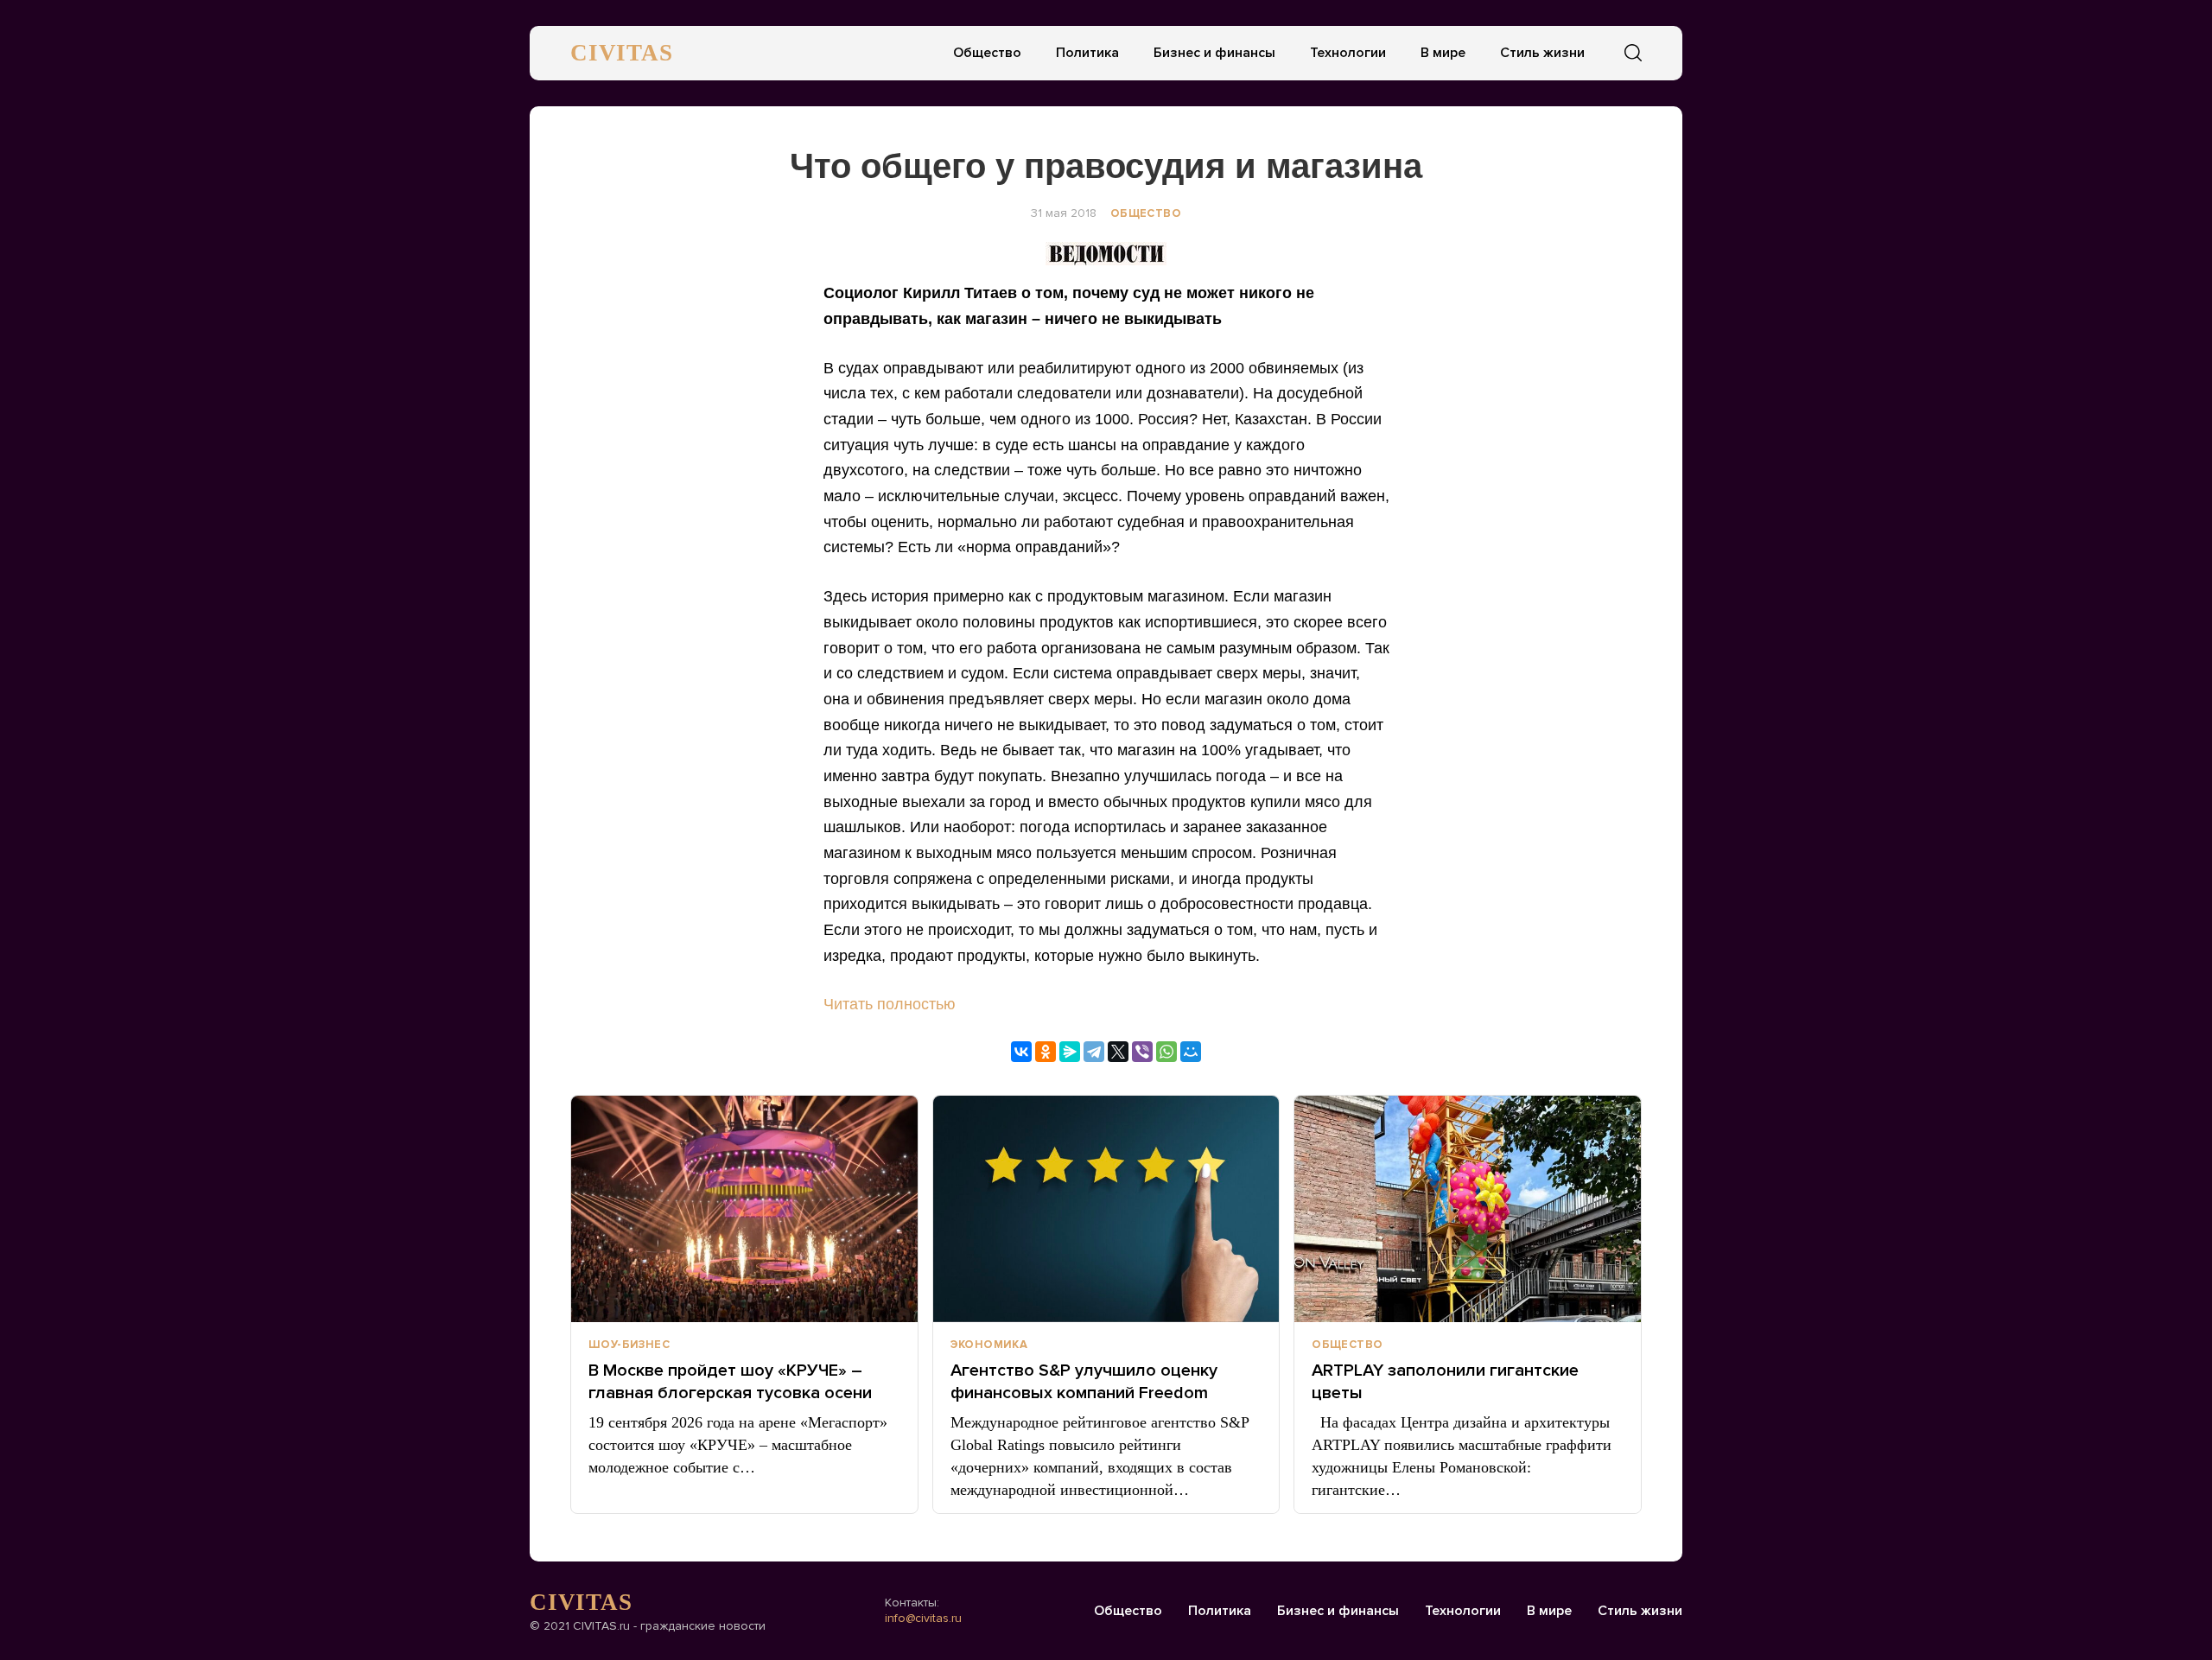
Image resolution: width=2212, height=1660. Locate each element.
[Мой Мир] (1191, 1052)
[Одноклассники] (1046, 1052)
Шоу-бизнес (629, 1345)
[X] (1118, 1052)
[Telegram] (1094, 1052)
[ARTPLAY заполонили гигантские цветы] (1468, 1209)
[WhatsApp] (1166, 1052)
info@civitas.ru (923, 1618)
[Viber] (1142, 1052)
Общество (987, 53)
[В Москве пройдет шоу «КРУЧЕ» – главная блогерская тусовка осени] (744, 1209)
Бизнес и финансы (1214, 53)
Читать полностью (890, 1004)
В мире (1443, 53)
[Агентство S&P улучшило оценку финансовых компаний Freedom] (1106, 1209)
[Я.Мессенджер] (1070, 1052)
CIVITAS (622, 53)
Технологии (1348, 53)
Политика (1087, 53)
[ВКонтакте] (1021, 1052)
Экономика (989, 1345)
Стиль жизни (1542, 53)
